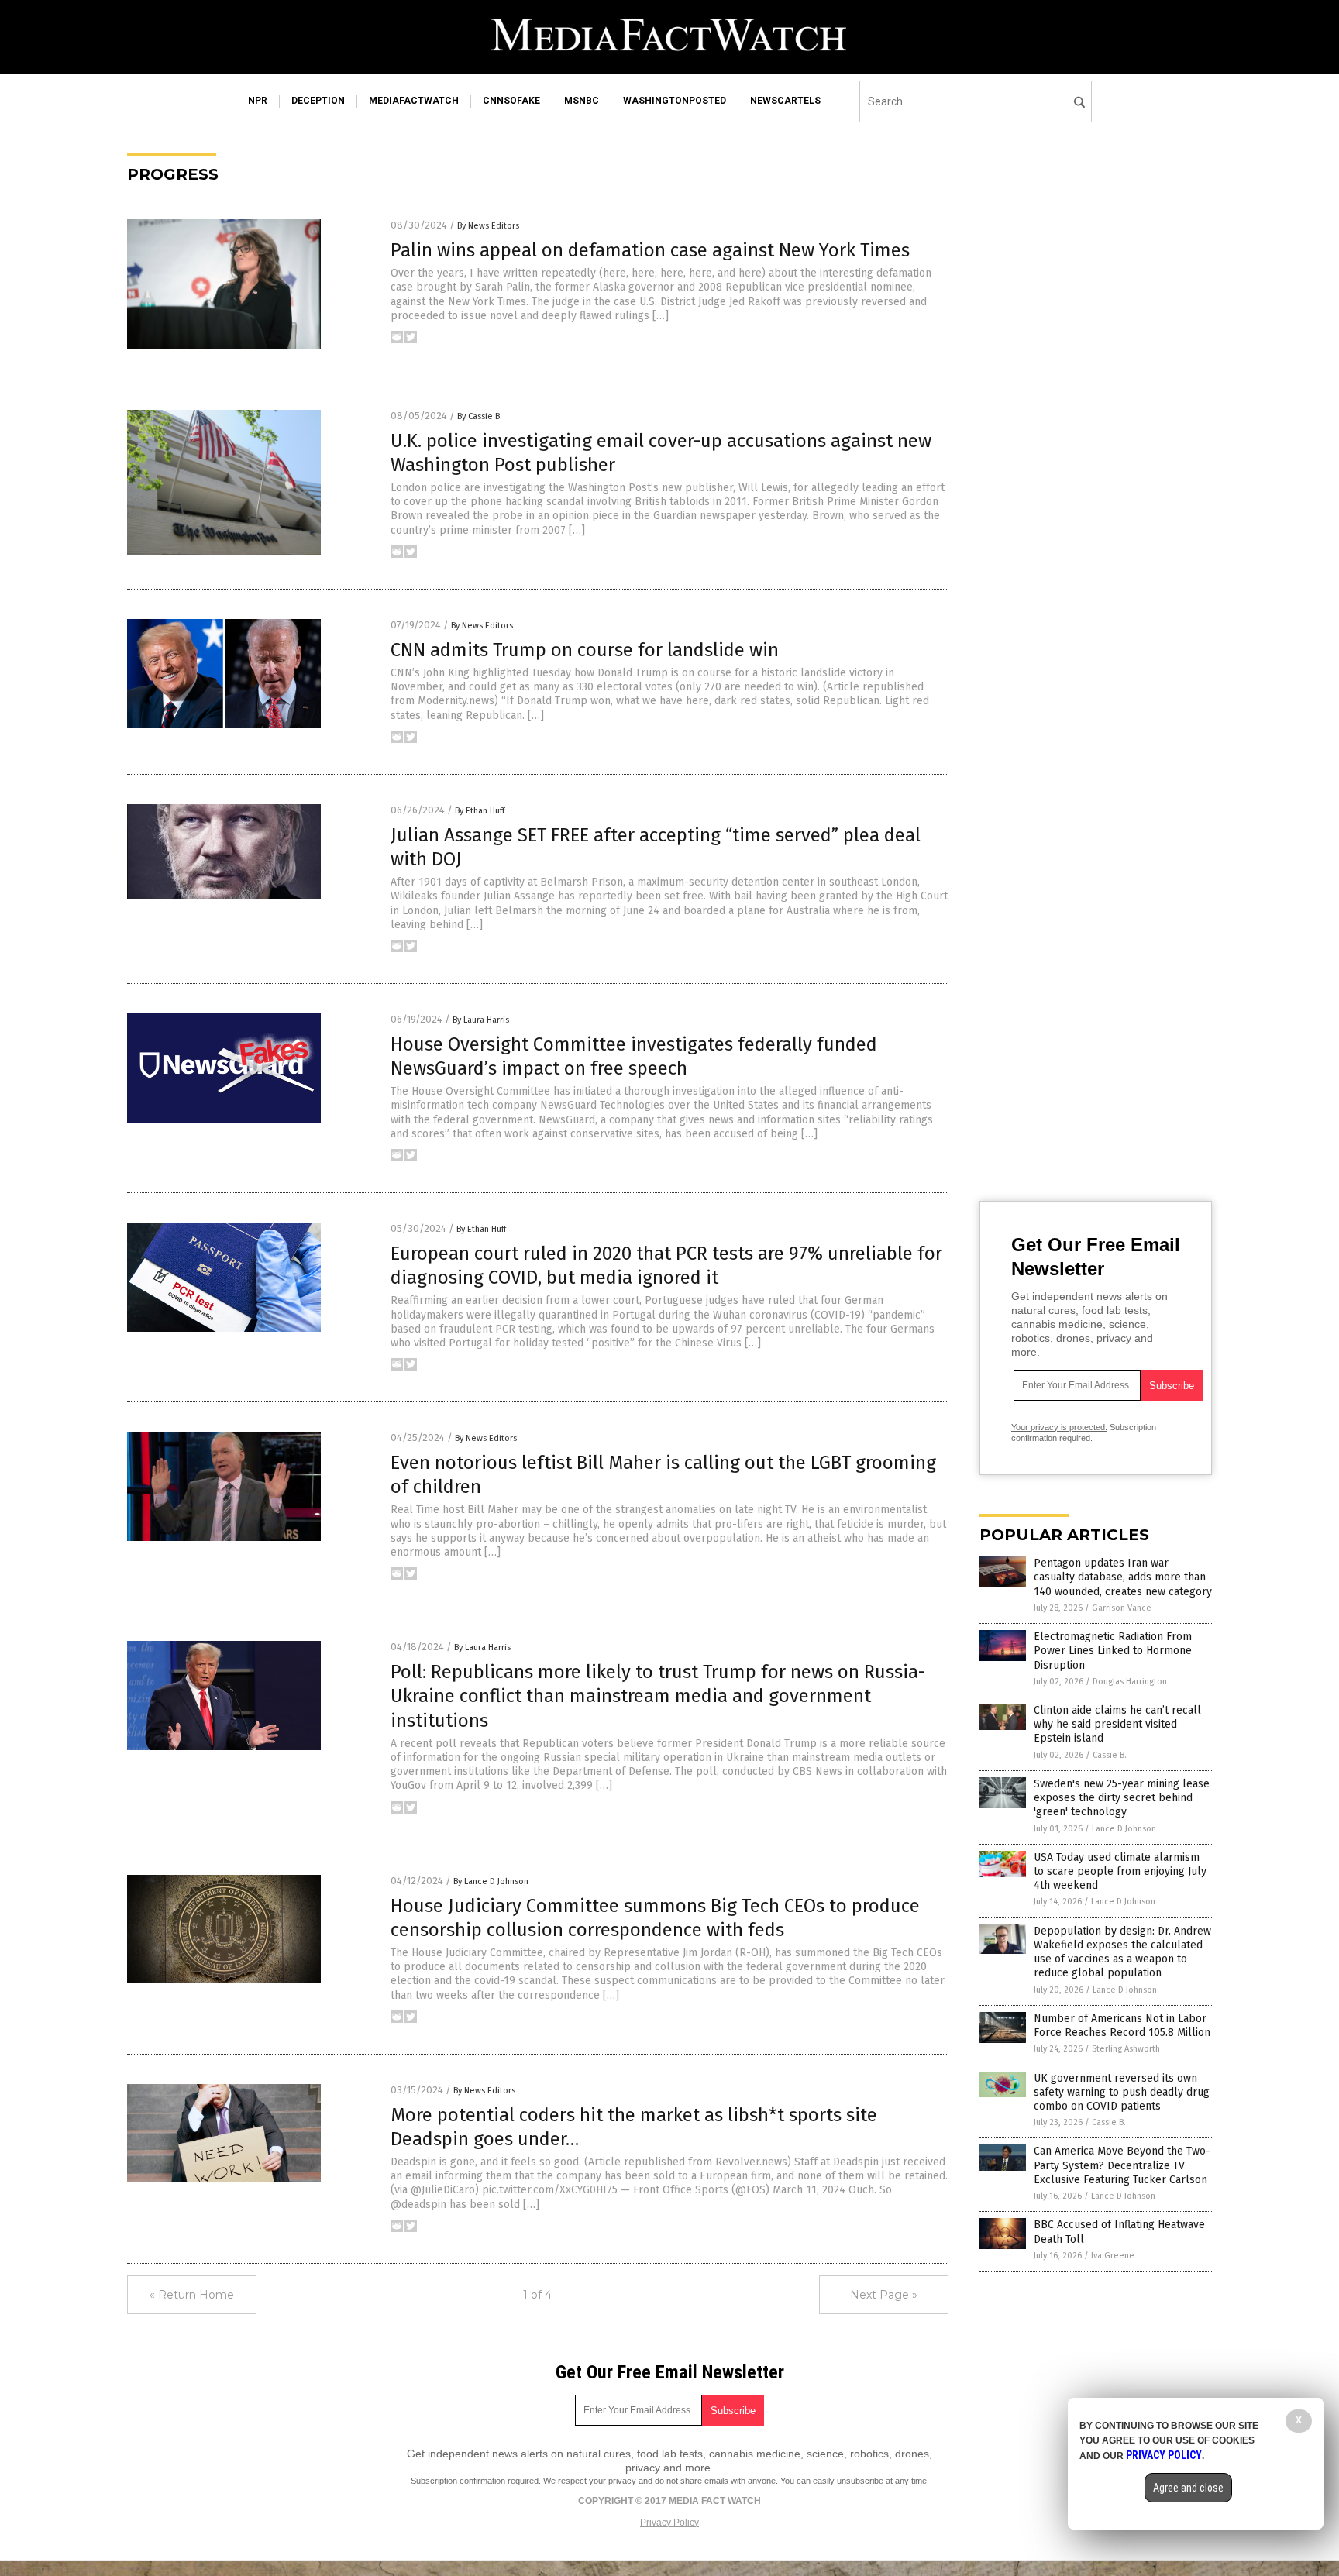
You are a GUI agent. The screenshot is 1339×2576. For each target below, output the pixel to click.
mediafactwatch (414, 101)
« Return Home (192, 2295)
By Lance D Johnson (491, 1881)
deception (318, 101)
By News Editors (488, 226)
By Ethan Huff (480, 811)
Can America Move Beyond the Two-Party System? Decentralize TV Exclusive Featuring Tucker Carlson (1122, 2165)
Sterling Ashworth (1126, 2049)
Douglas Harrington (1130, 1682)
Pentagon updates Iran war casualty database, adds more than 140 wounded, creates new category (1123, 1577)
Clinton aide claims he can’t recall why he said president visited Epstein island (1117, 1724)
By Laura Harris (481, 1020)
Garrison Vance (1122, 1608)
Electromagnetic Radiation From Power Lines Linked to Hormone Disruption (1113, 1651)
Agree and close (1188, 2488)
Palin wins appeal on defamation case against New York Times (650, 250)
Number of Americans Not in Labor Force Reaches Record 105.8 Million (1122, 2026)
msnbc (582, 101)
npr (258, 101)
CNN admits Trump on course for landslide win (585, 650)
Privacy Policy (669, 2523)
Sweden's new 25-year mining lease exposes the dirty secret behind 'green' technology (1122, 1798)
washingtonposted (675, 101)
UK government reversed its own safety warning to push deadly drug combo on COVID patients (1122, 2092)
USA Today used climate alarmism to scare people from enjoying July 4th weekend (1120, 1871)
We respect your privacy (590, 2481)
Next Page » (884, 2295)
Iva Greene (1113, 2256)
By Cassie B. (480, 416)
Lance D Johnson (1124, 1829)
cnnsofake (511, 101)
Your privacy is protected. (1059, 1427)
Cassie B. (1110, 1755)
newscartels (785, 101)
